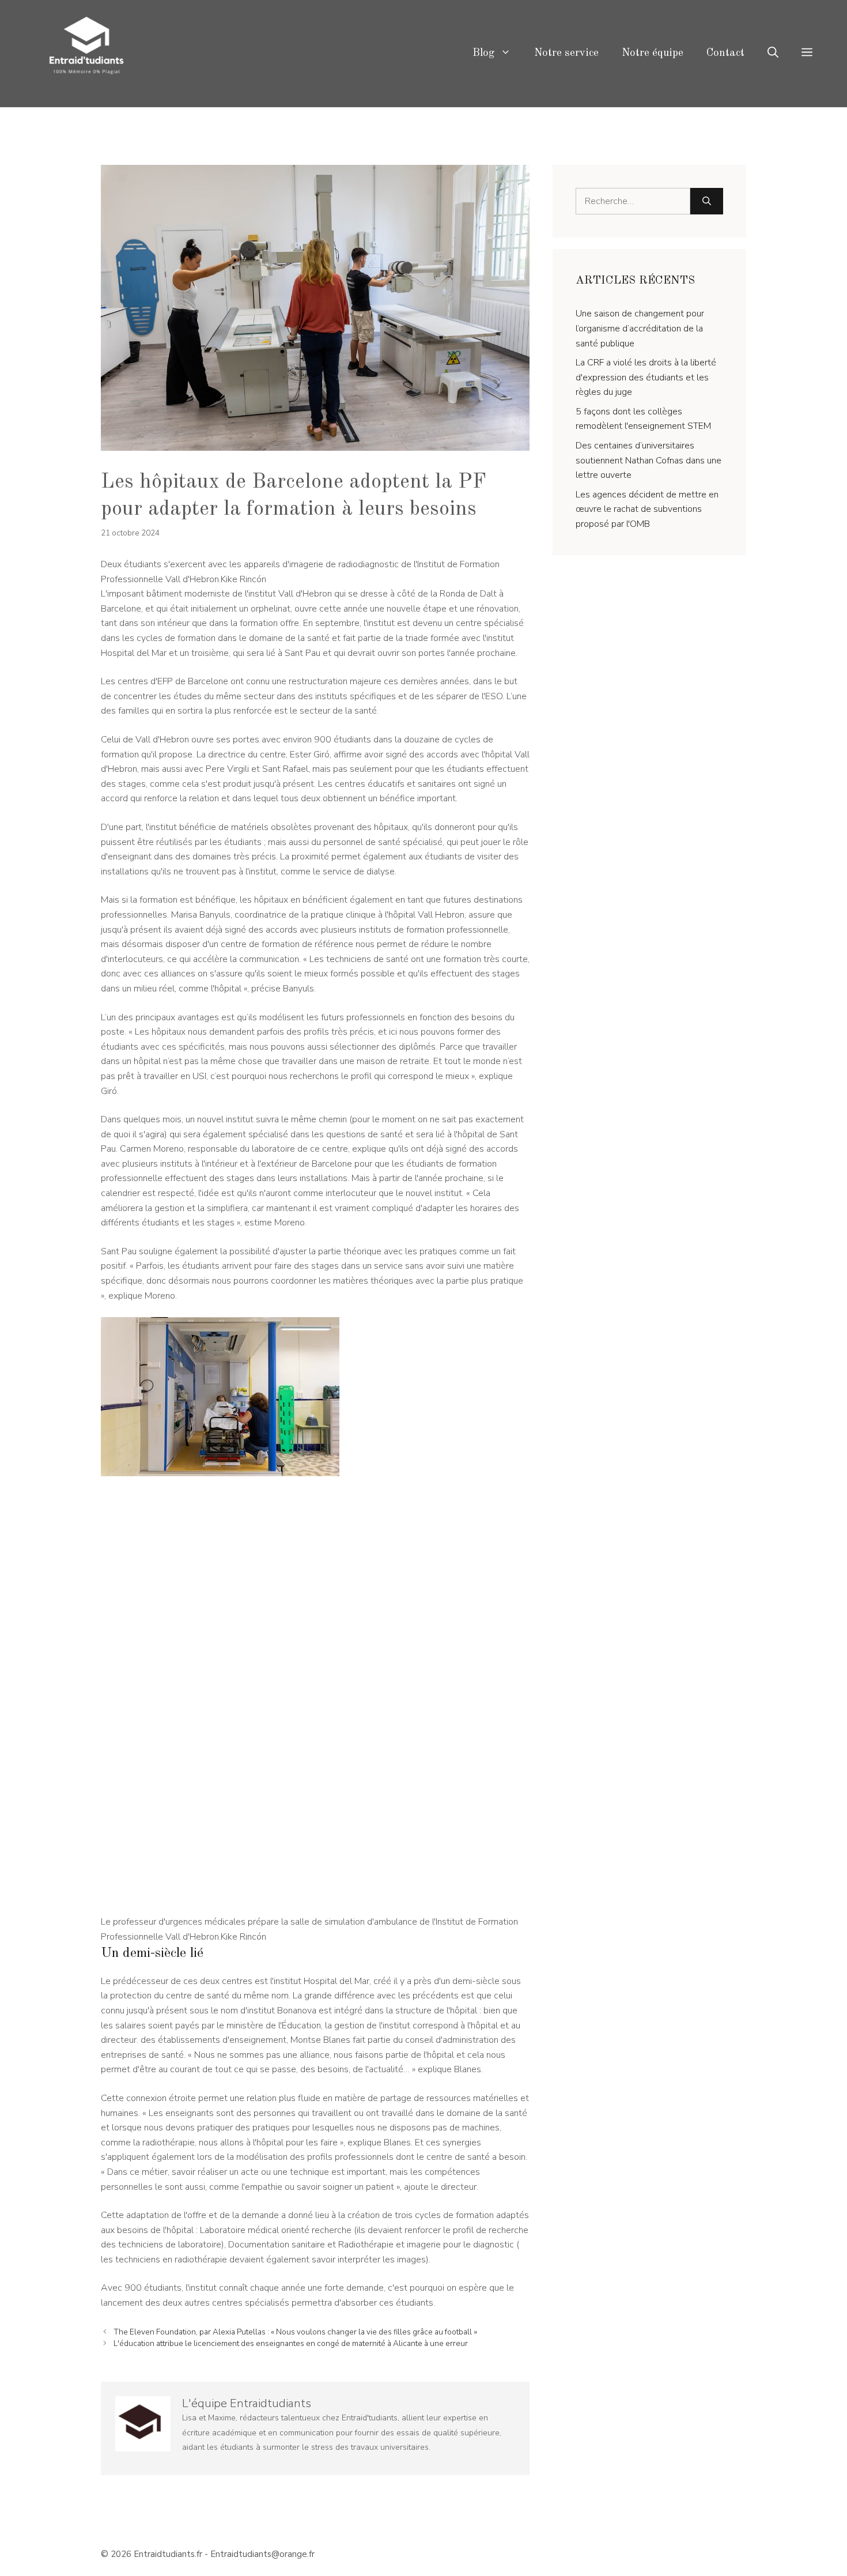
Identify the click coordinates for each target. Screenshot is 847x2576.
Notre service (566, 53)
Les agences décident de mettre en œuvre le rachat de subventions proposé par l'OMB (647, 509)
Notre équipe (653, 53)
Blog (483, 53)
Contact (725, 53)
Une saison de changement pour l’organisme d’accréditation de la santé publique (640, 328)
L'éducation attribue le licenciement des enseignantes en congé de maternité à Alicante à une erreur (291, 2343)
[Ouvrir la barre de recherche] (773, 54)
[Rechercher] (707, 201)
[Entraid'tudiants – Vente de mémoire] (86, 53)
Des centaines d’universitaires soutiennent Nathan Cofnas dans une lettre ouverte (649, 460)
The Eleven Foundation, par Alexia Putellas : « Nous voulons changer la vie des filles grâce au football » (295, 2332)
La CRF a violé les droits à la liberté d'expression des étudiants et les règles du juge (646, 377)
